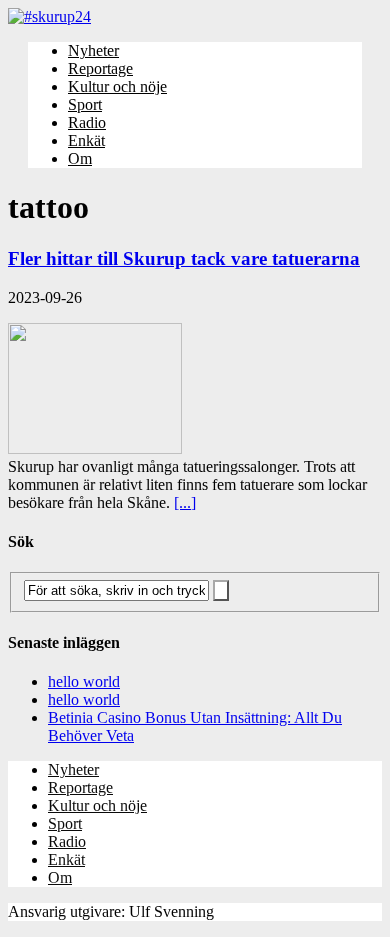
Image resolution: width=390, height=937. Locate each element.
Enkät (86, 140)
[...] (185, 502)
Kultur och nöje (117, 86)
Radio (87, 122)
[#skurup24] (195, 17)
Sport (85, 104)
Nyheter (93, 50)
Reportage (100, 68)
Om (80, 158)
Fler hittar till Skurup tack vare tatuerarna (184, 258)
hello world (84, 681)
